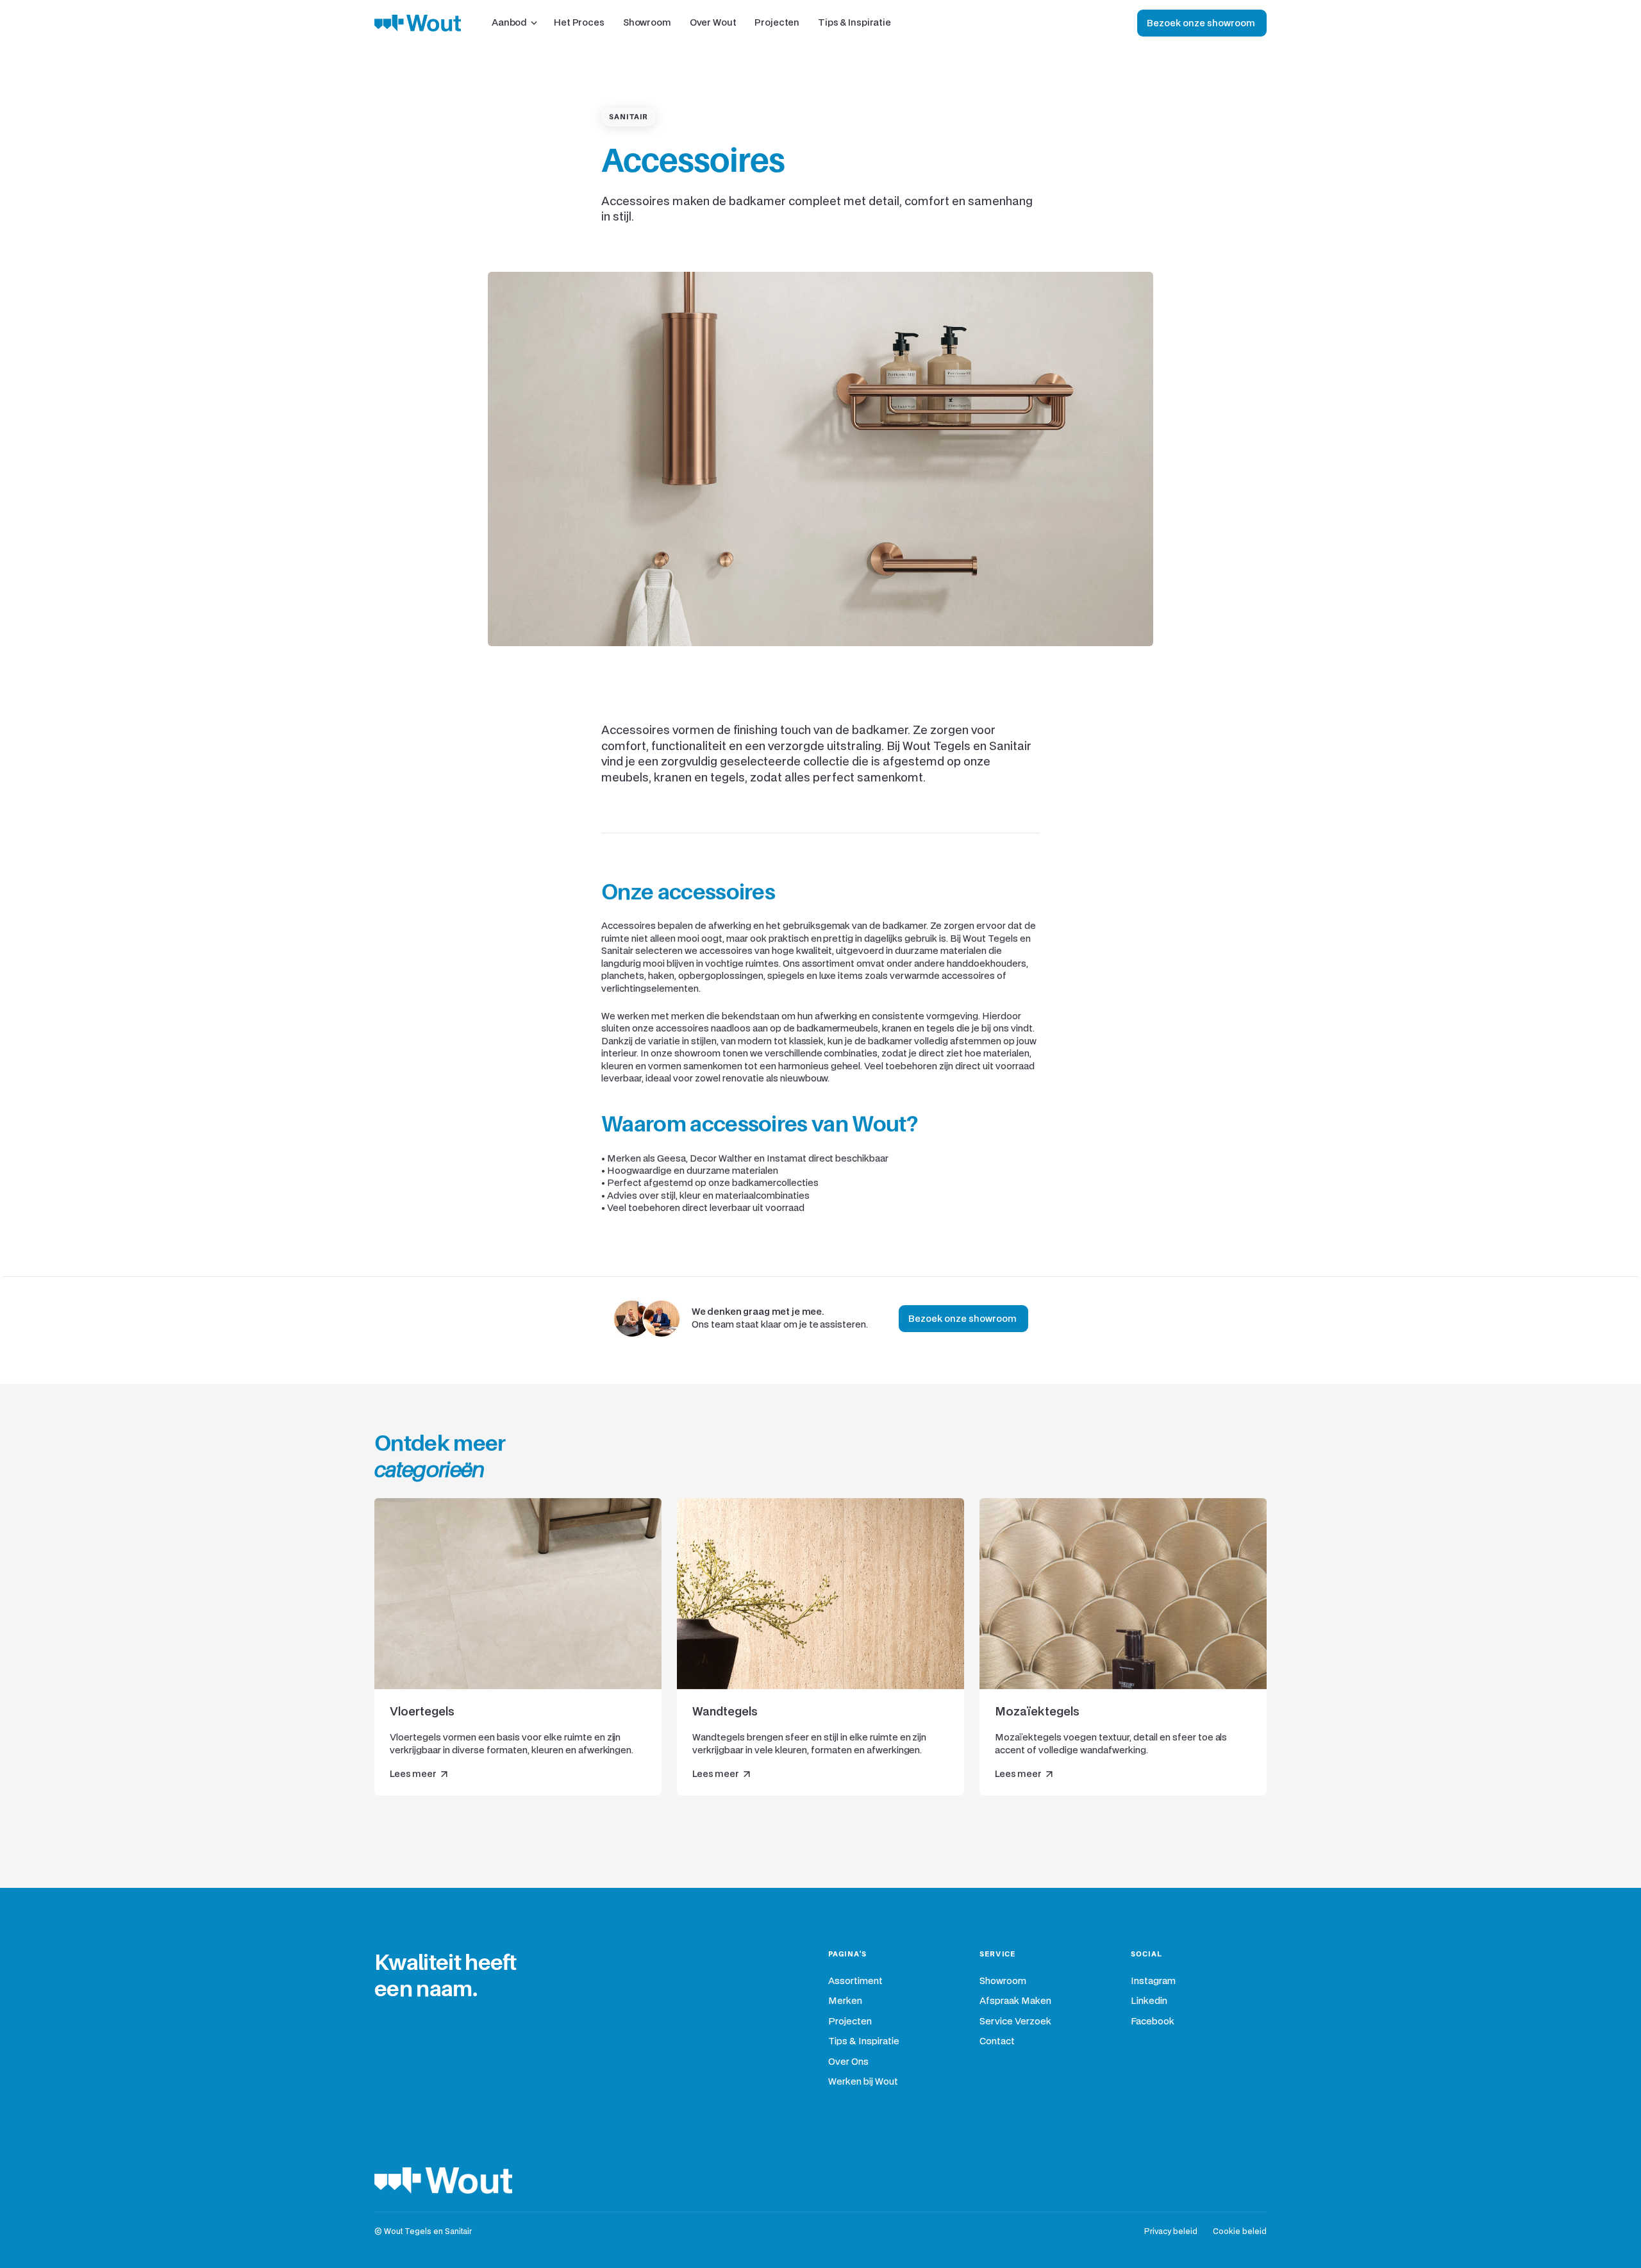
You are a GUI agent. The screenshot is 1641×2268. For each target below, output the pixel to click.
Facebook (1153, 2022)
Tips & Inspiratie (864, 2041)
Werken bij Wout (863, 2082)
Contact (997, 2041)
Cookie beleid (1240, 2232)
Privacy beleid (1171, 2232)
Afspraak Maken (1015, 2001)
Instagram (1153, 1981)
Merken (845, 2001)
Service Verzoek (1015, 2022)
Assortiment (855, 1981)
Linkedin (1149, 2001)
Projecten (850, 2022)
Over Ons (848, 2062)
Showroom (1003, 1981)
